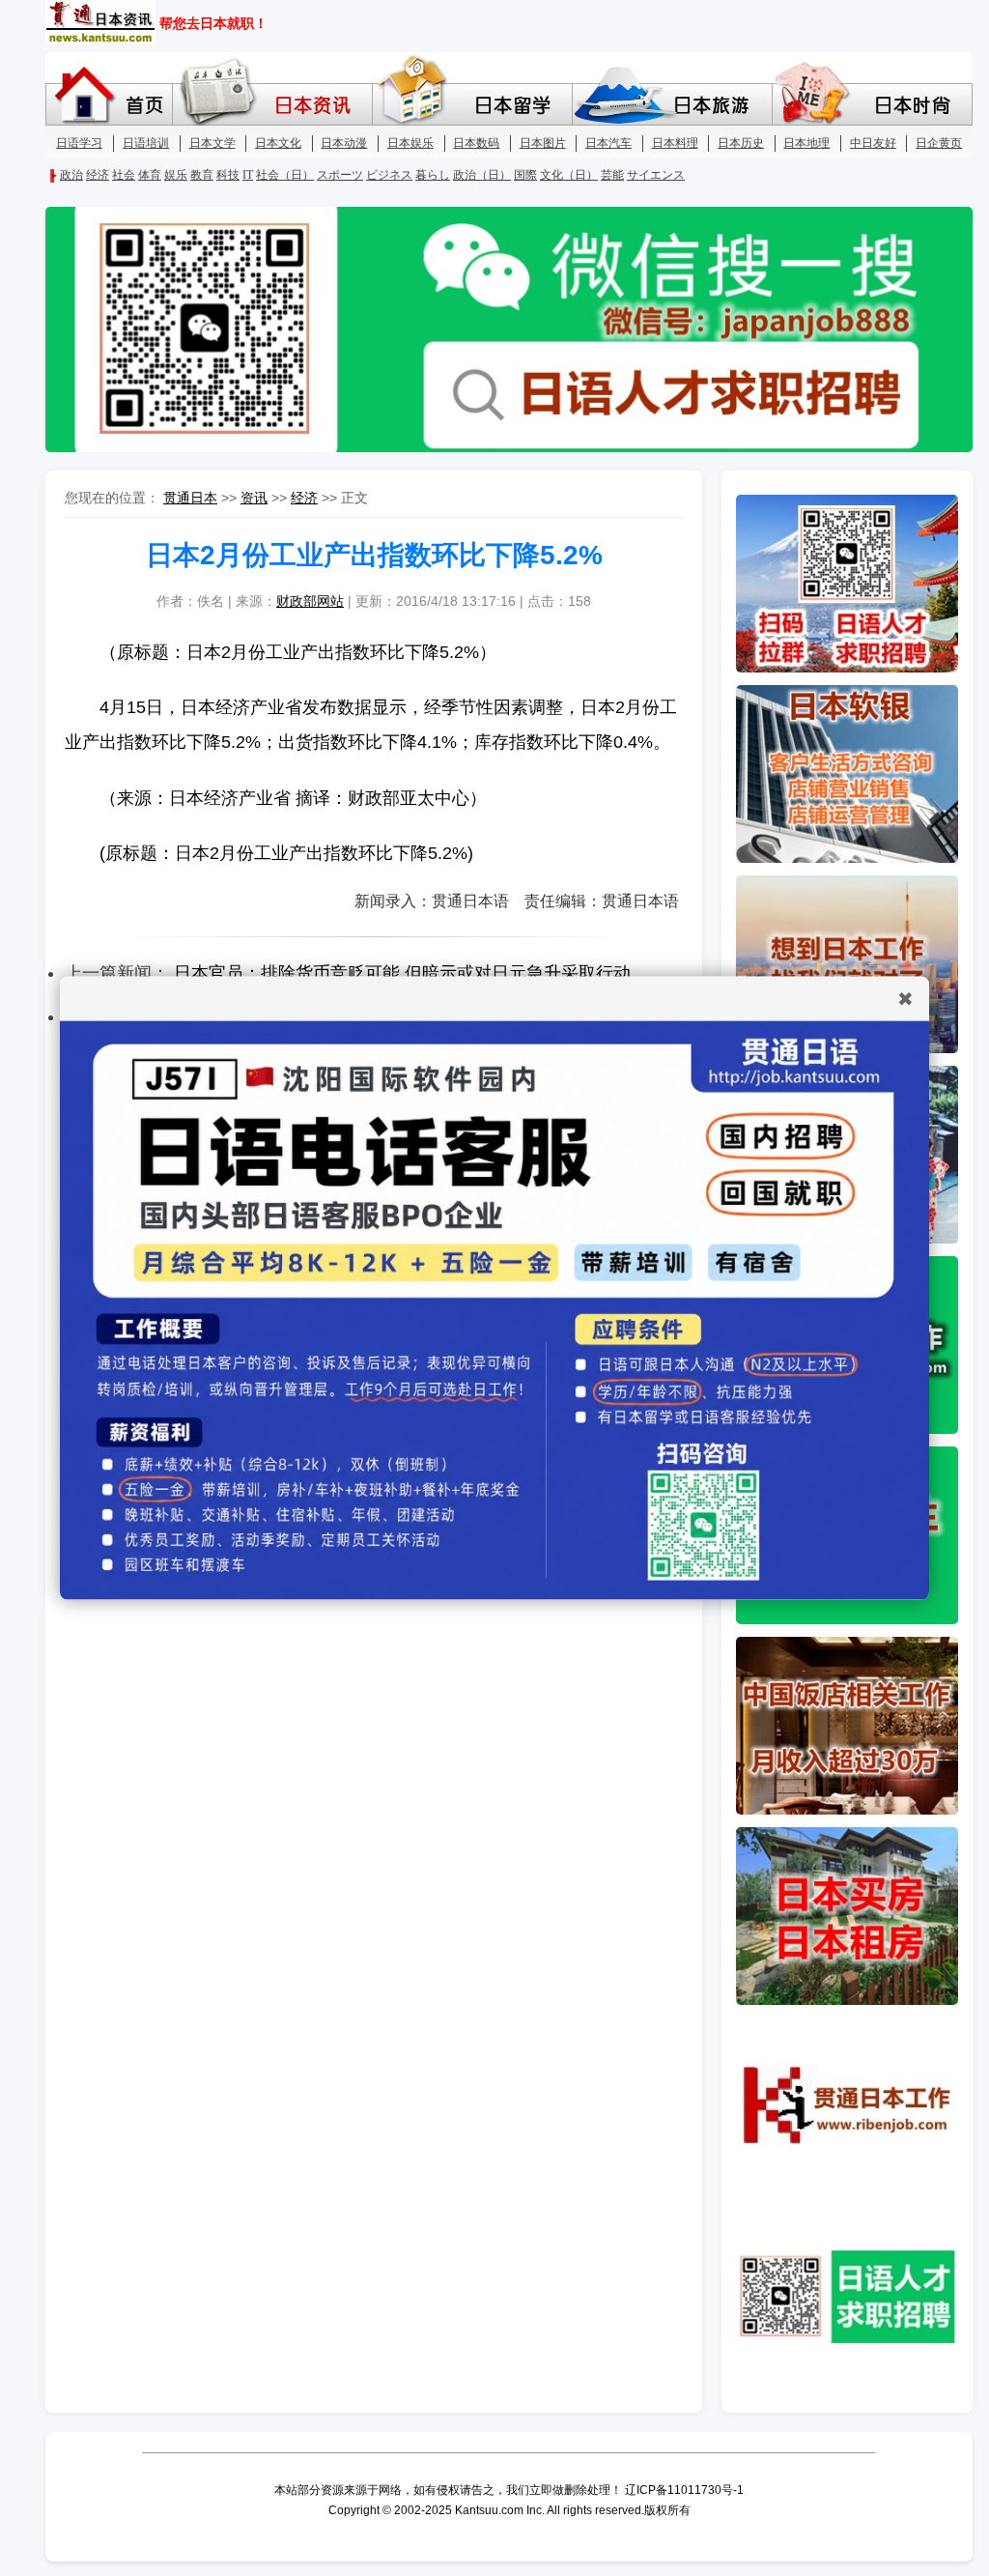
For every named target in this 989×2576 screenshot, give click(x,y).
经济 (304, 498)
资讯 (254, 498)
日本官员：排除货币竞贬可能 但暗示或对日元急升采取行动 (402, 973)
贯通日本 (190, 498)
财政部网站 (310, 601)
